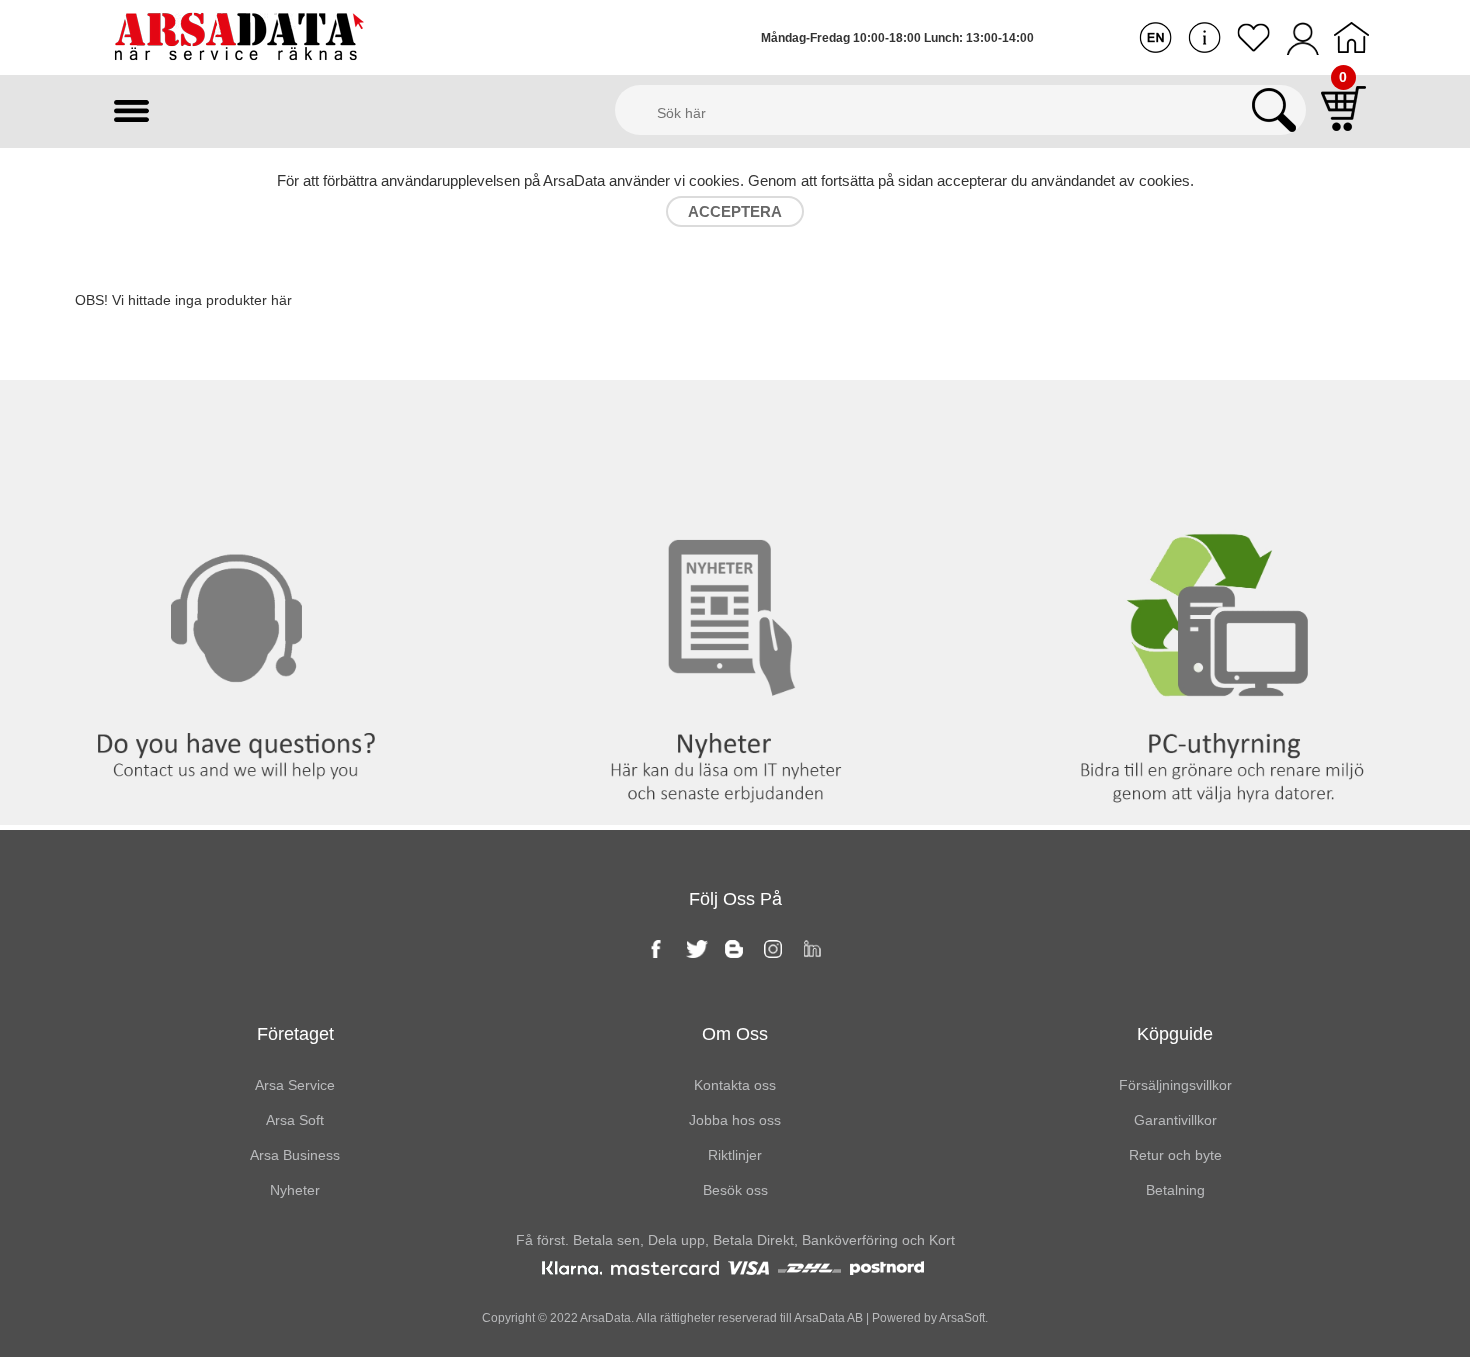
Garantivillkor (1175, 1120)
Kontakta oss (244, 421)
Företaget (295, 1034)
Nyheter (734, 421)
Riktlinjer (735, 1155)
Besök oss (735, 1190)
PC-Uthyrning (1224, 421)
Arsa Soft (295, 1120)
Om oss (735, 1034)
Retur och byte (1175, 1155)
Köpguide (1175, 1034)
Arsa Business (295, 1155)
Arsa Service (295, 1085)
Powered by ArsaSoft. (928, 1318)
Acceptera (735, 211)
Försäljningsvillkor (1175, 1085)
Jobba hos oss (735, 1120)
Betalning (1175, 1190)
